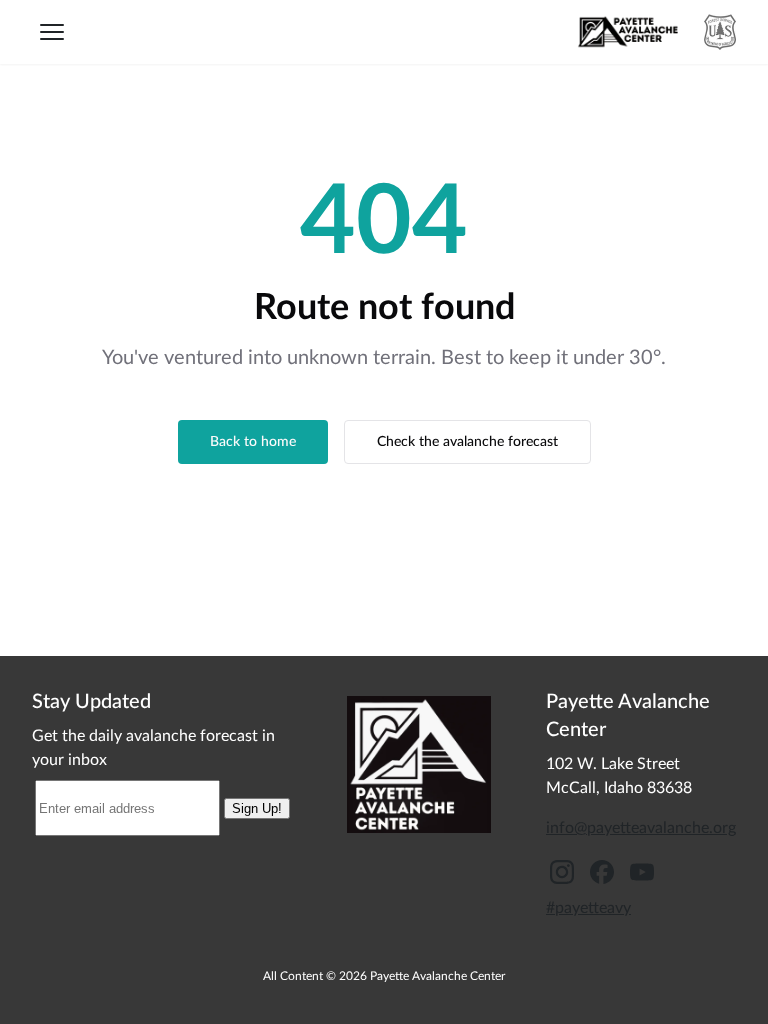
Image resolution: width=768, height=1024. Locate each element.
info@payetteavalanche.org (641, 828)
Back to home (253, 442)
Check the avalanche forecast (467, 442)
